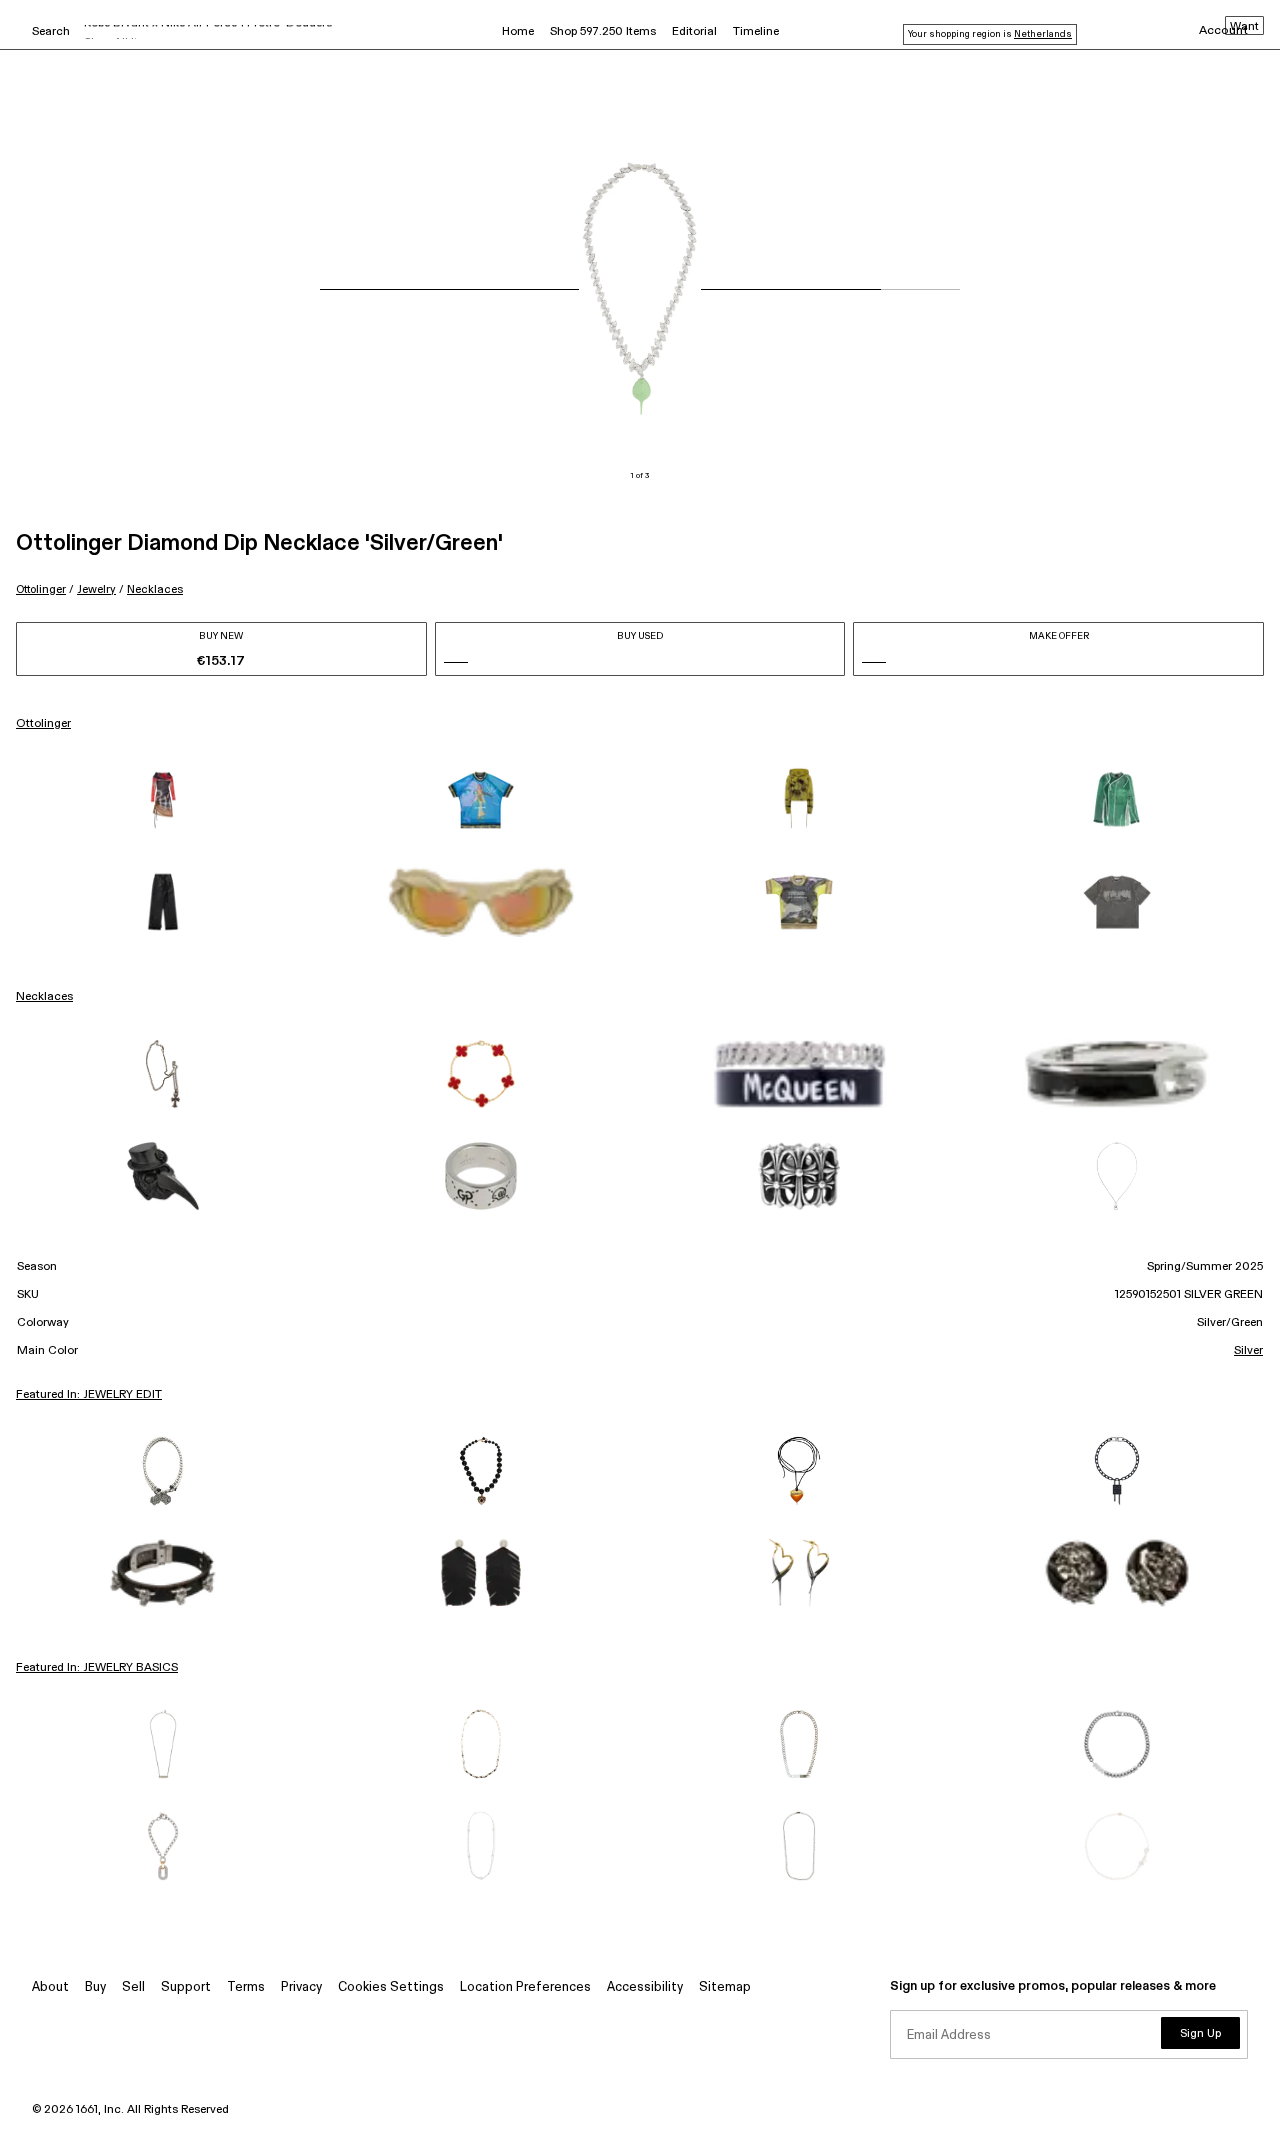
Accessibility (645, 1987)
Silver (1248, 1351)
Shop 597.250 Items (603, 32)
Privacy (301, 1987)
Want (1244, 27)
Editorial (694, 32)
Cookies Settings (391, 1987)
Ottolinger (41, 589)
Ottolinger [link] (43, 724)
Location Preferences (525, 1987)
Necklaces (155, 589)
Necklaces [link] (44, 997)
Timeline (756, 32)
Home (518, 32)
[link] (163, 800)
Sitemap (725, 1987)
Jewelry (96, 589)
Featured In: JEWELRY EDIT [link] (89, 1395)
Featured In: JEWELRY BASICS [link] (97, 1668)
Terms (246, 1987)
